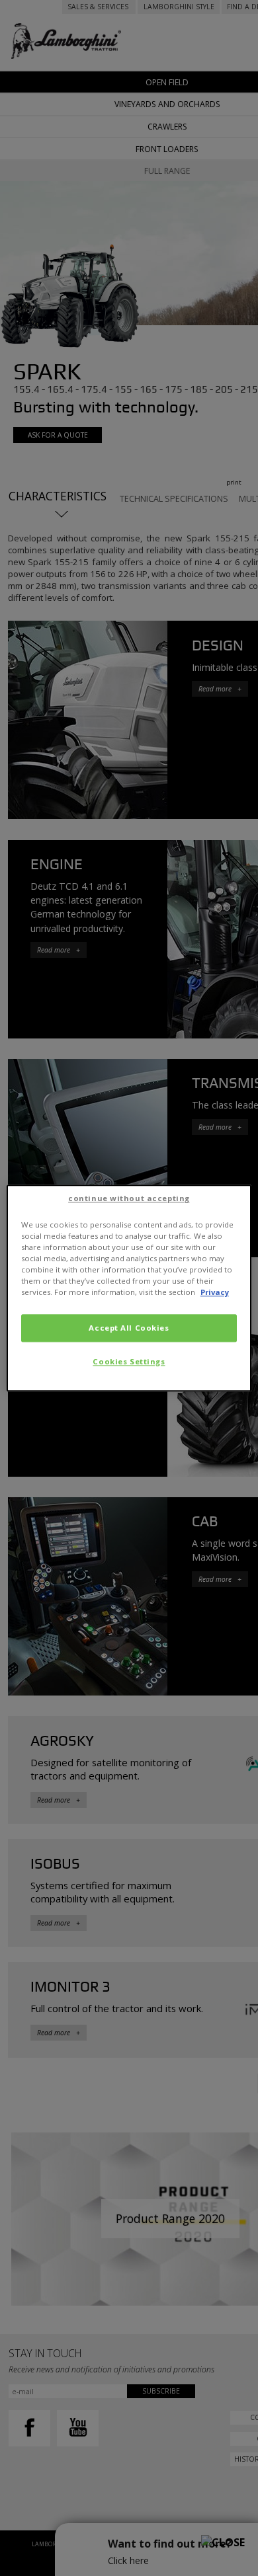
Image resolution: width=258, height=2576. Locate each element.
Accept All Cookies (129, 1328)
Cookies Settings (129, 1361)
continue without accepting (129, 1198)
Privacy (215, 1292)
